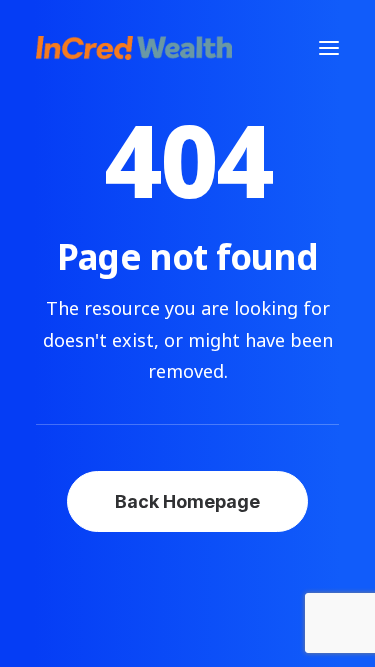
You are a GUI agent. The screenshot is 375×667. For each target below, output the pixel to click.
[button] (329, 48)
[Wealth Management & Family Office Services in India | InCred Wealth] (134, 48)
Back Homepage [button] (187, 501)
